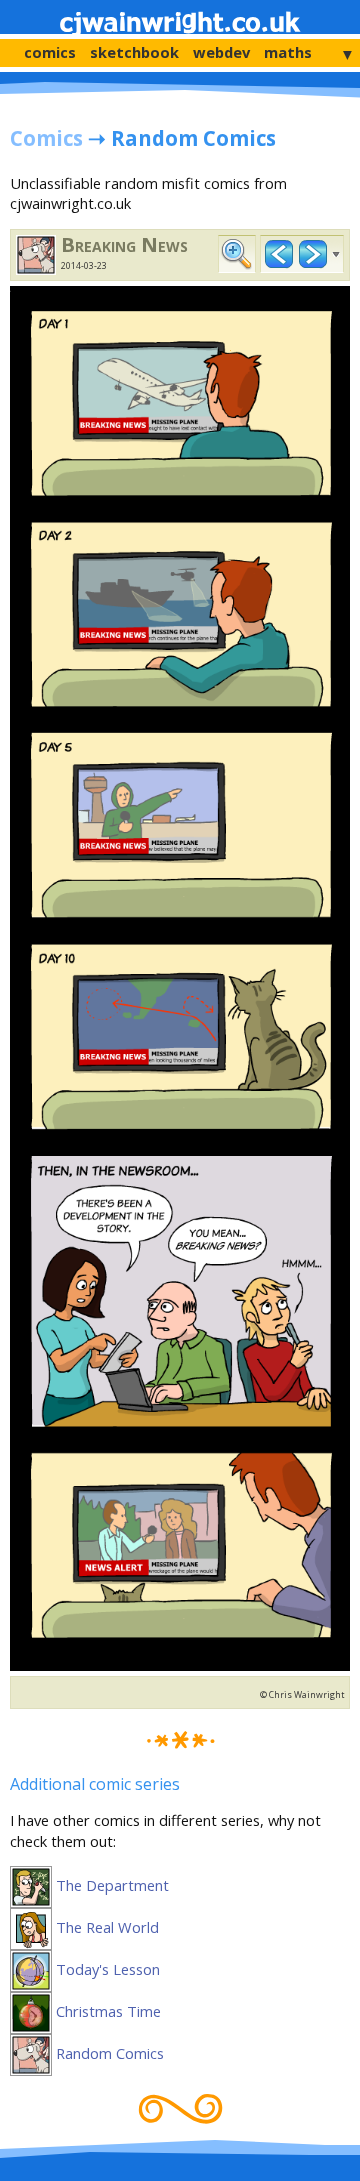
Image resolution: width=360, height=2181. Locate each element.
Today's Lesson (106, 1969)
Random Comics (108, 2053)
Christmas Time (106, 2011)
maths (288, 52)
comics (50, 52)
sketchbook (134, 52)
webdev (221, 52)
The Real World (105, 1927)
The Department (110, 1885)
